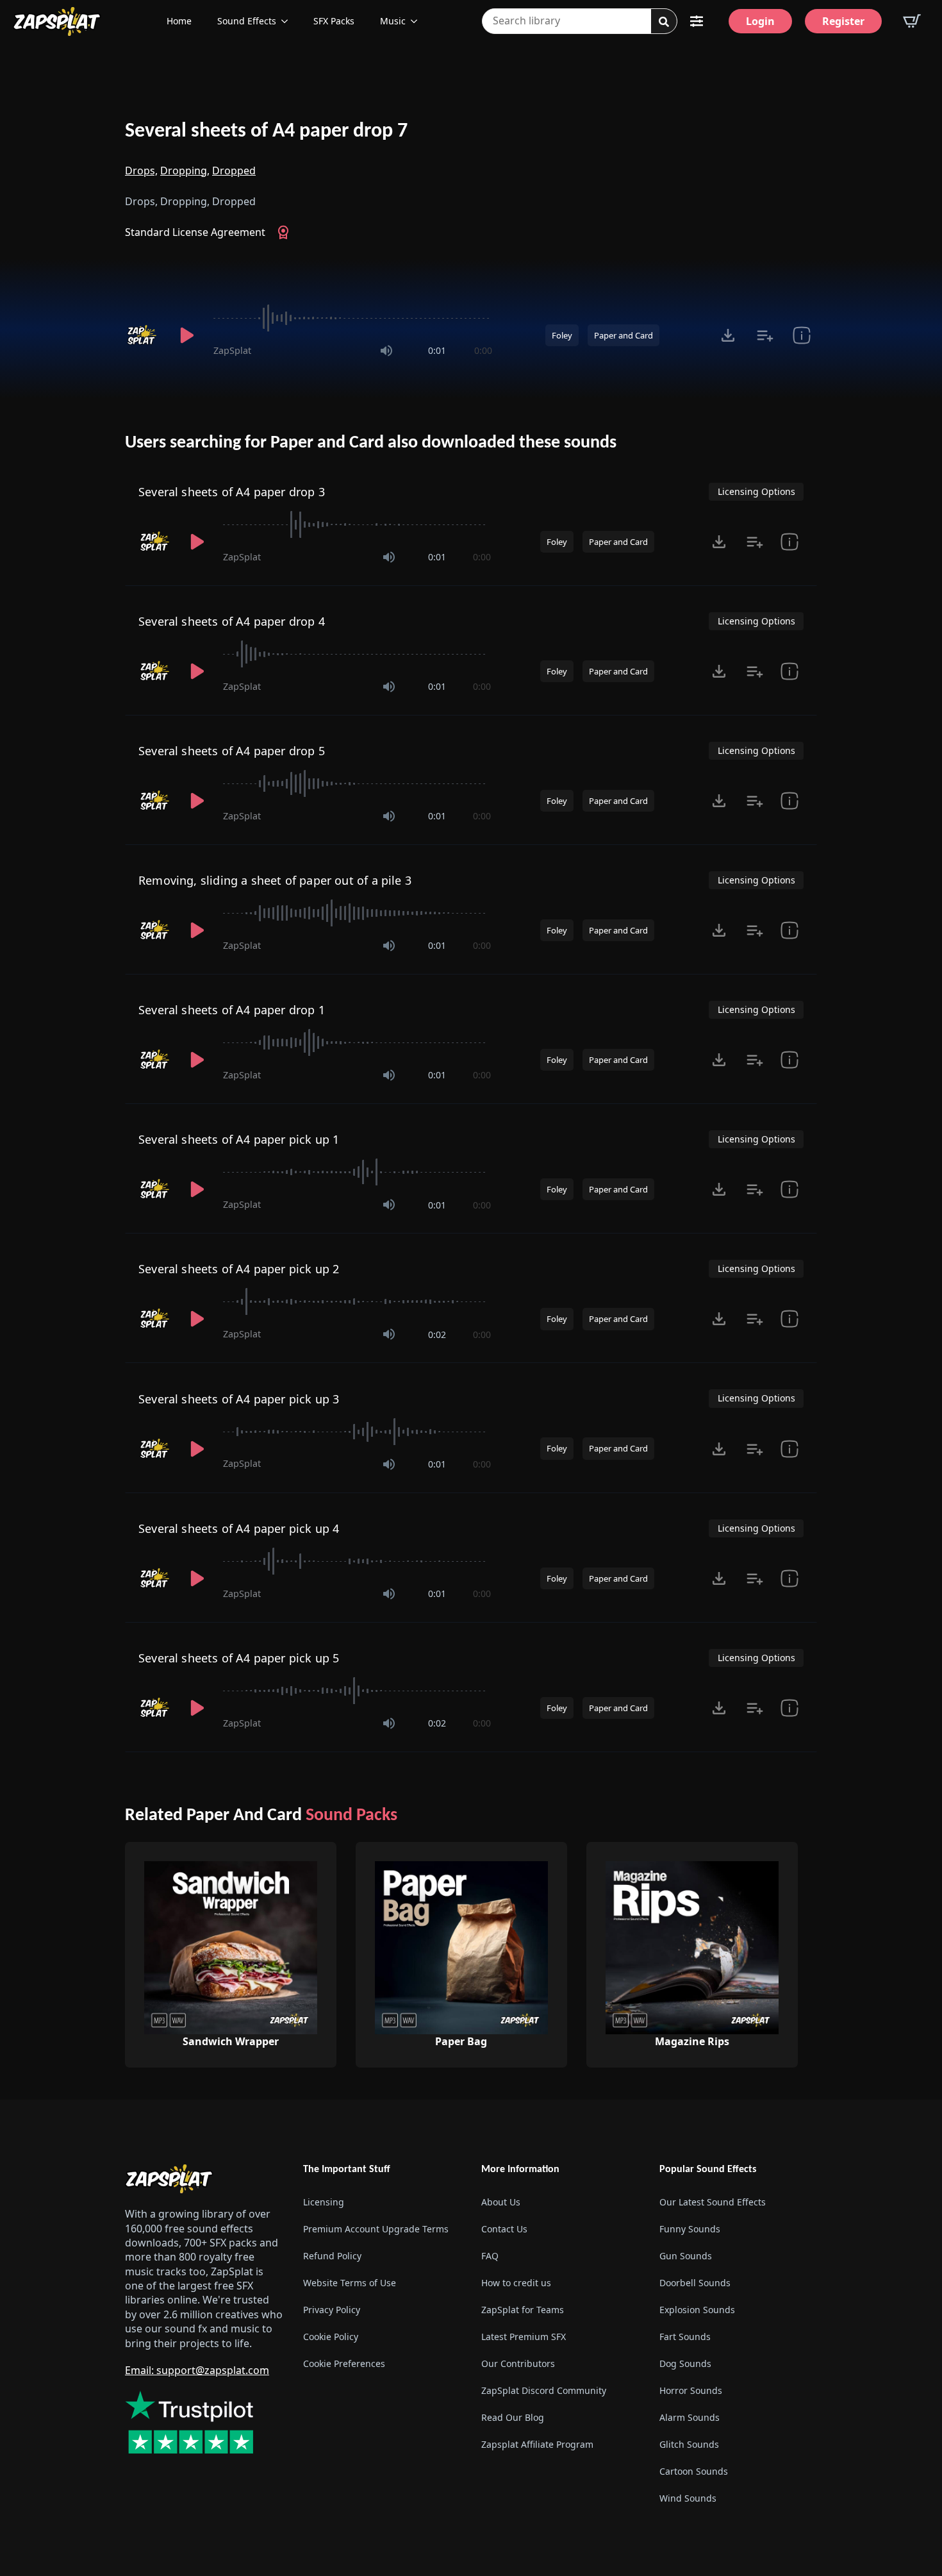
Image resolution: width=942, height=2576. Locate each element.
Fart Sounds (685, 2337)
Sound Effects (247, 21)
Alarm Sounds (690, 2417)
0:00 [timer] (483, 350)
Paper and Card (624, 335)
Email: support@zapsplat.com (197, 2370)
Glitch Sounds (689, 2444)
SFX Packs (334, 21)
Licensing (324, 2202)
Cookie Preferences (344, 2363)
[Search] (664, 22)
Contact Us (504, 2229)
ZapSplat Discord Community (544, 2390)
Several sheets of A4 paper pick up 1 (239, 1139)
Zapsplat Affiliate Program (537, 2444)
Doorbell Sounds (695, 2283)
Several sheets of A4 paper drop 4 (232, 621)
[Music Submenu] (418, 21)
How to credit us (516, 2283)
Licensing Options (756, 491)
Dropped (234, 171)
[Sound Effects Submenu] (288, 21)
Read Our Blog (513, 2417)
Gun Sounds (686, 2256)
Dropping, (185, 171)
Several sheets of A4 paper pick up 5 (239, 1658)
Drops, (141, 171)
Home (179, 21)
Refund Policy (332, 2256)
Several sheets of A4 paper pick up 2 (239, 1269)
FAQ (490, 2256)
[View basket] (912, 21)
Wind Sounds (688, 2498)
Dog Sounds (685, 2363)
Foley (562, 335)
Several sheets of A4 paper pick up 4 (239, 1528)
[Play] (186, 335)
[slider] (353, 318)
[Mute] (386, 351)
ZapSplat (232, 350)
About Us (501, 2202)
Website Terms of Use (350, 2283)
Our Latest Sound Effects (713, 2202)
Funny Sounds (690, 2229)
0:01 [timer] (437, 350)
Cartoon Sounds (694, 2471)
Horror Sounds (691, 2390)
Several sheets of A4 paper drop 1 (232, 1010)
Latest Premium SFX (524, 2337)
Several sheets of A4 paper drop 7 (266, 131)
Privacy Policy (332, 2310)
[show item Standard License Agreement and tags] (801, 335)
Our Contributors (518, 2363)
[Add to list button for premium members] (765, 335)
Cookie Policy (331, 2337)
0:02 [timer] (437, 1334)
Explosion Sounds (697, 2310)
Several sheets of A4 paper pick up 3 (239, 1399)
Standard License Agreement (195, 232)
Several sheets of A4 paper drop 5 (232, 751)
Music (393, 21)
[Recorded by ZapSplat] (143, 335)
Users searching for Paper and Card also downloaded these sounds (371, 443)
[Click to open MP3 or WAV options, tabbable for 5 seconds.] (728, 335)
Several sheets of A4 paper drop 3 (232, 492)
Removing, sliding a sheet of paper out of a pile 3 (275, 880)
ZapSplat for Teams (523, 2310)
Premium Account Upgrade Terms (376, 2229)
